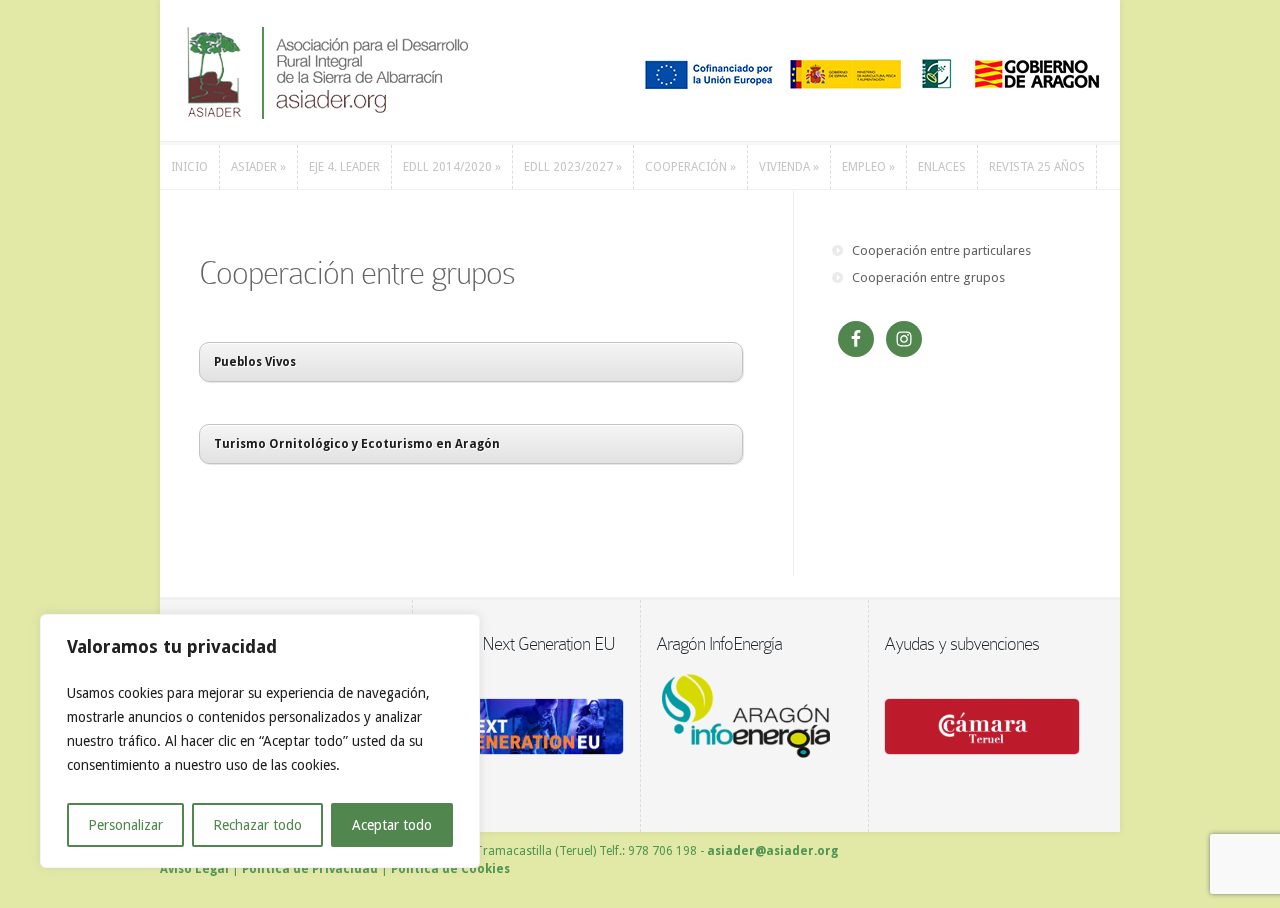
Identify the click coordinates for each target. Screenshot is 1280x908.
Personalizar (125, 825)
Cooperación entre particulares (941, 250)
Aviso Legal (194, 869)
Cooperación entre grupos (928, 277)
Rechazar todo (257, 825)
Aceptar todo (392, 825)
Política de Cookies (450, 869)
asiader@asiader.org (772, 851)
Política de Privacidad (310, 869)
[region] (260, 741)
